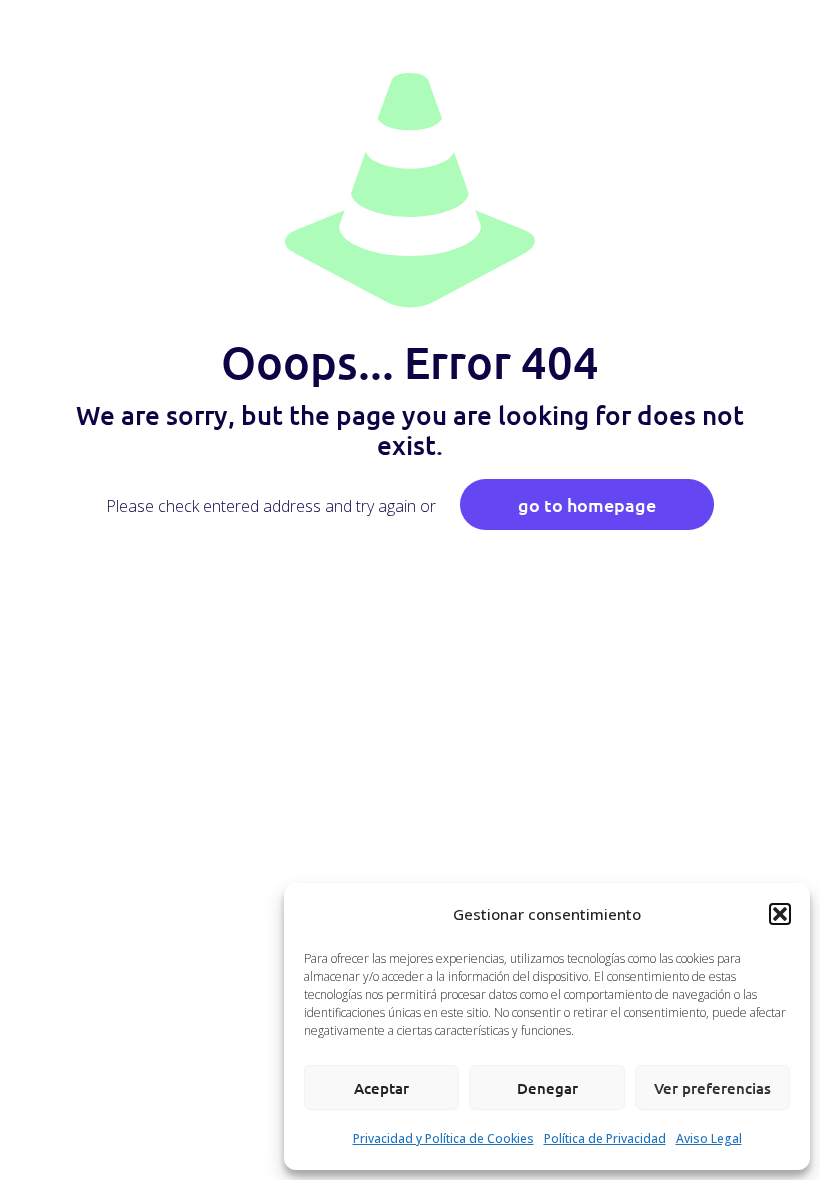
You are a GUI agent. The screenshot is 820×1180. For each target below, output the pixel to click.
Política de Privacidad (605, 1138)
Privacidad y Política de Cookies (443, 1138)
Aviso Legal (709, 1138)
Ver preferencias (712, 1088)
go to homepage (587, 504)
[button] (780, 914)
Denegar (547, 1088)
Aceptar (381, 1088)
